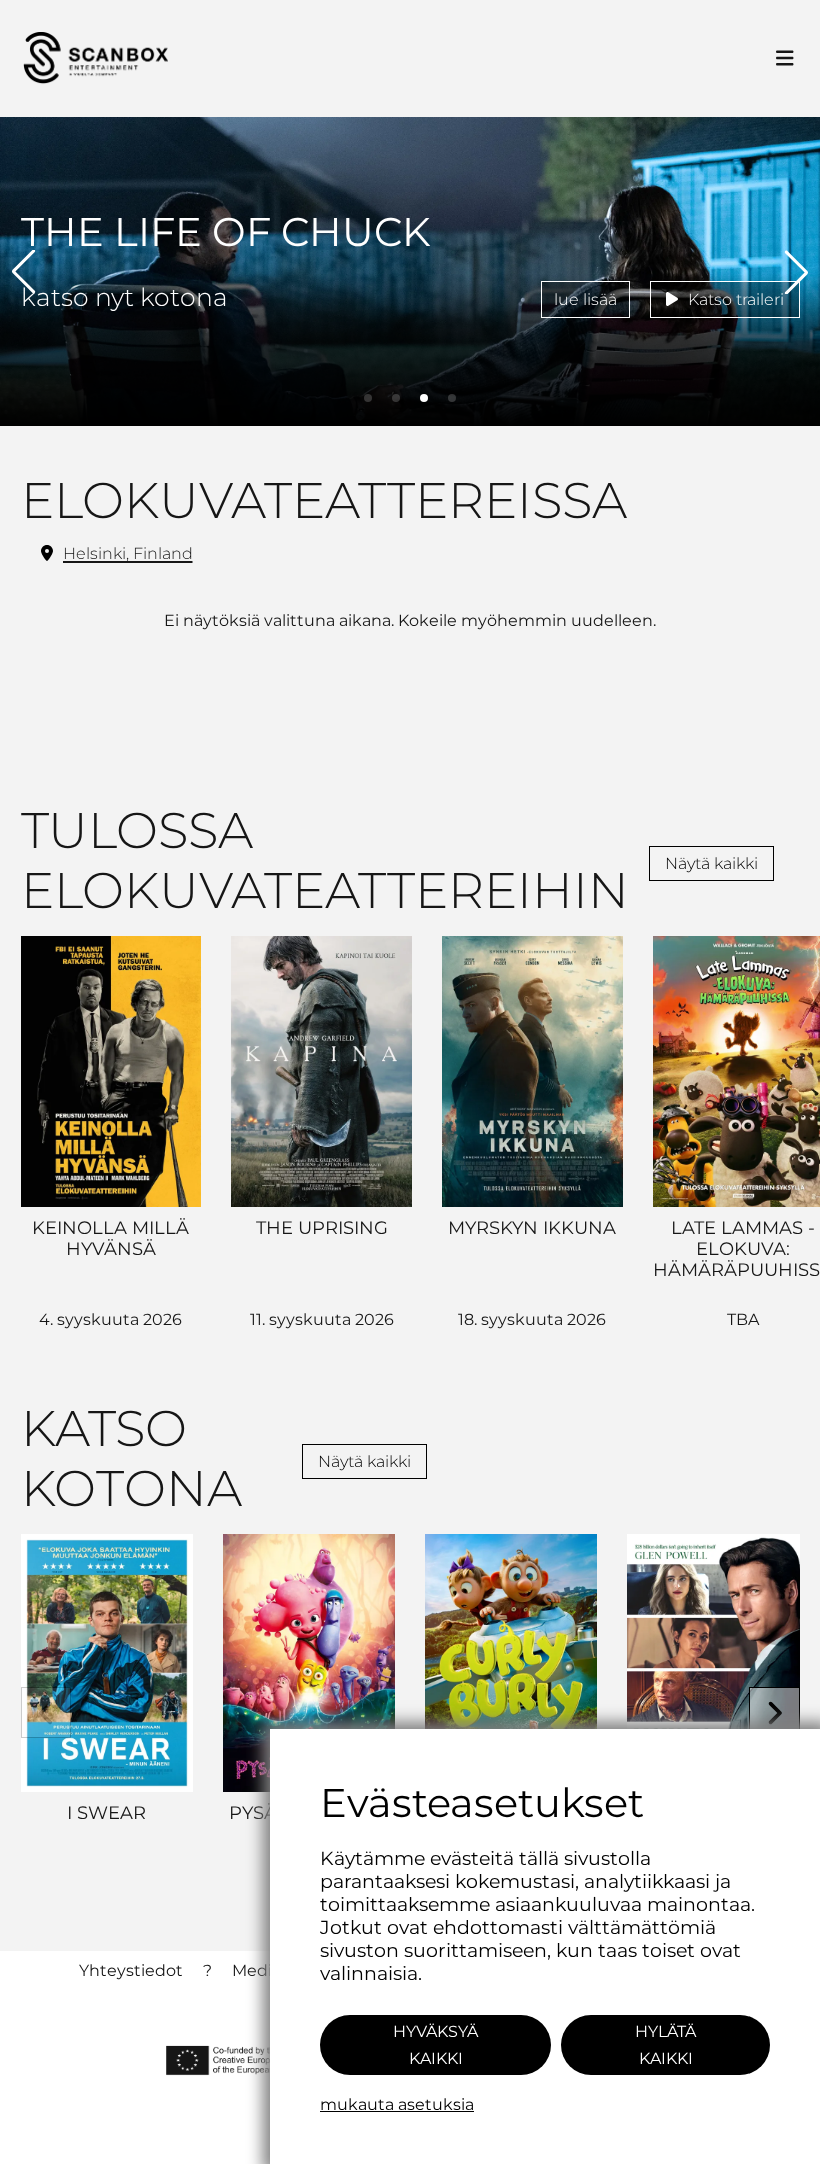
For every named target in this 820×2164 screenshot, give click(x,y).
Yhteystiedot (131, 1970)
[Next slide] (774, 1712)
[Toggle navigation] (785, 59)
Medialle (265, 1970)
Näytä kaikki (711, 863)
